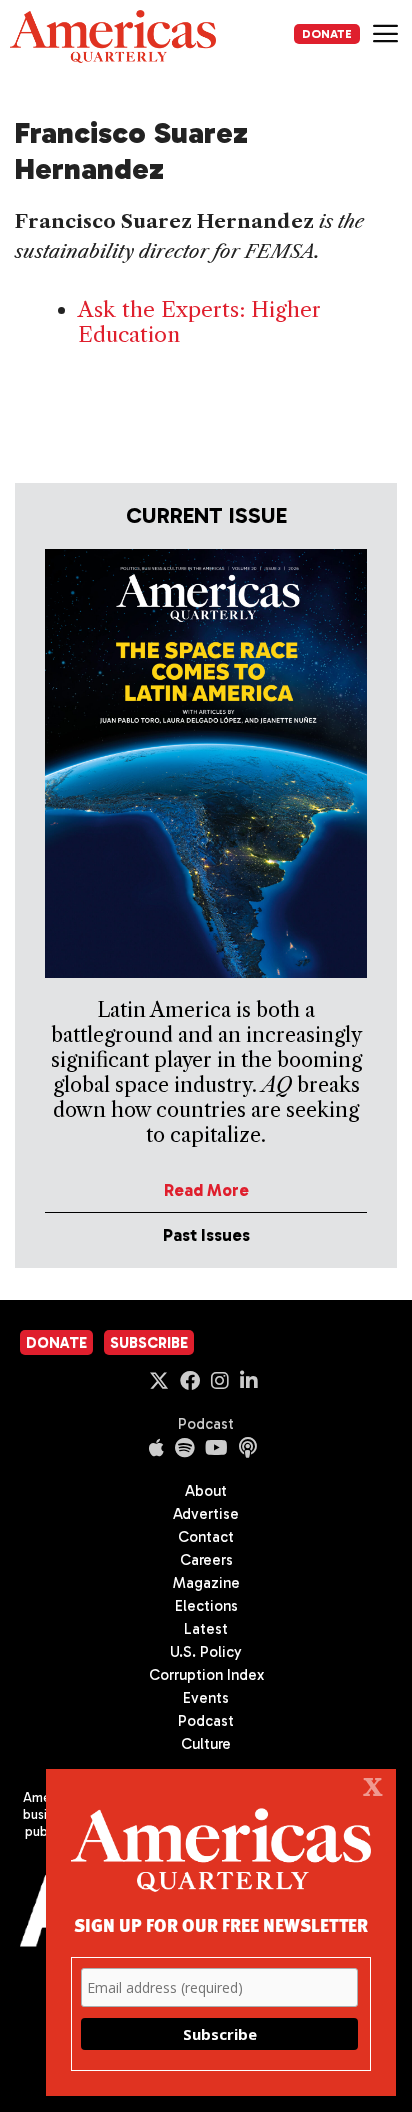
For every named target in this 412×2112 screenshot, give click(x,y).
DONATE (327, 34)
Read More (206, 1190)
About (206, 1491)
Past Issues (206, 1235)
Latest (206, 1629)
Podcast (206, 1424)
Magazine (206, 1583)
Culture (206, 1744)
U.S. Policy (206, 1652)
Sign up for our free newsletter (221, 1924)
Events (206, 1698)
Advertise (206, 1514)
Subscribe (149, 1343)
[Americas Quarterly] (113, 36)
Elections (206, 1606)
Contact (206, 1537)
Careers (206, 1560)
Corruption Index (206, 1675)
